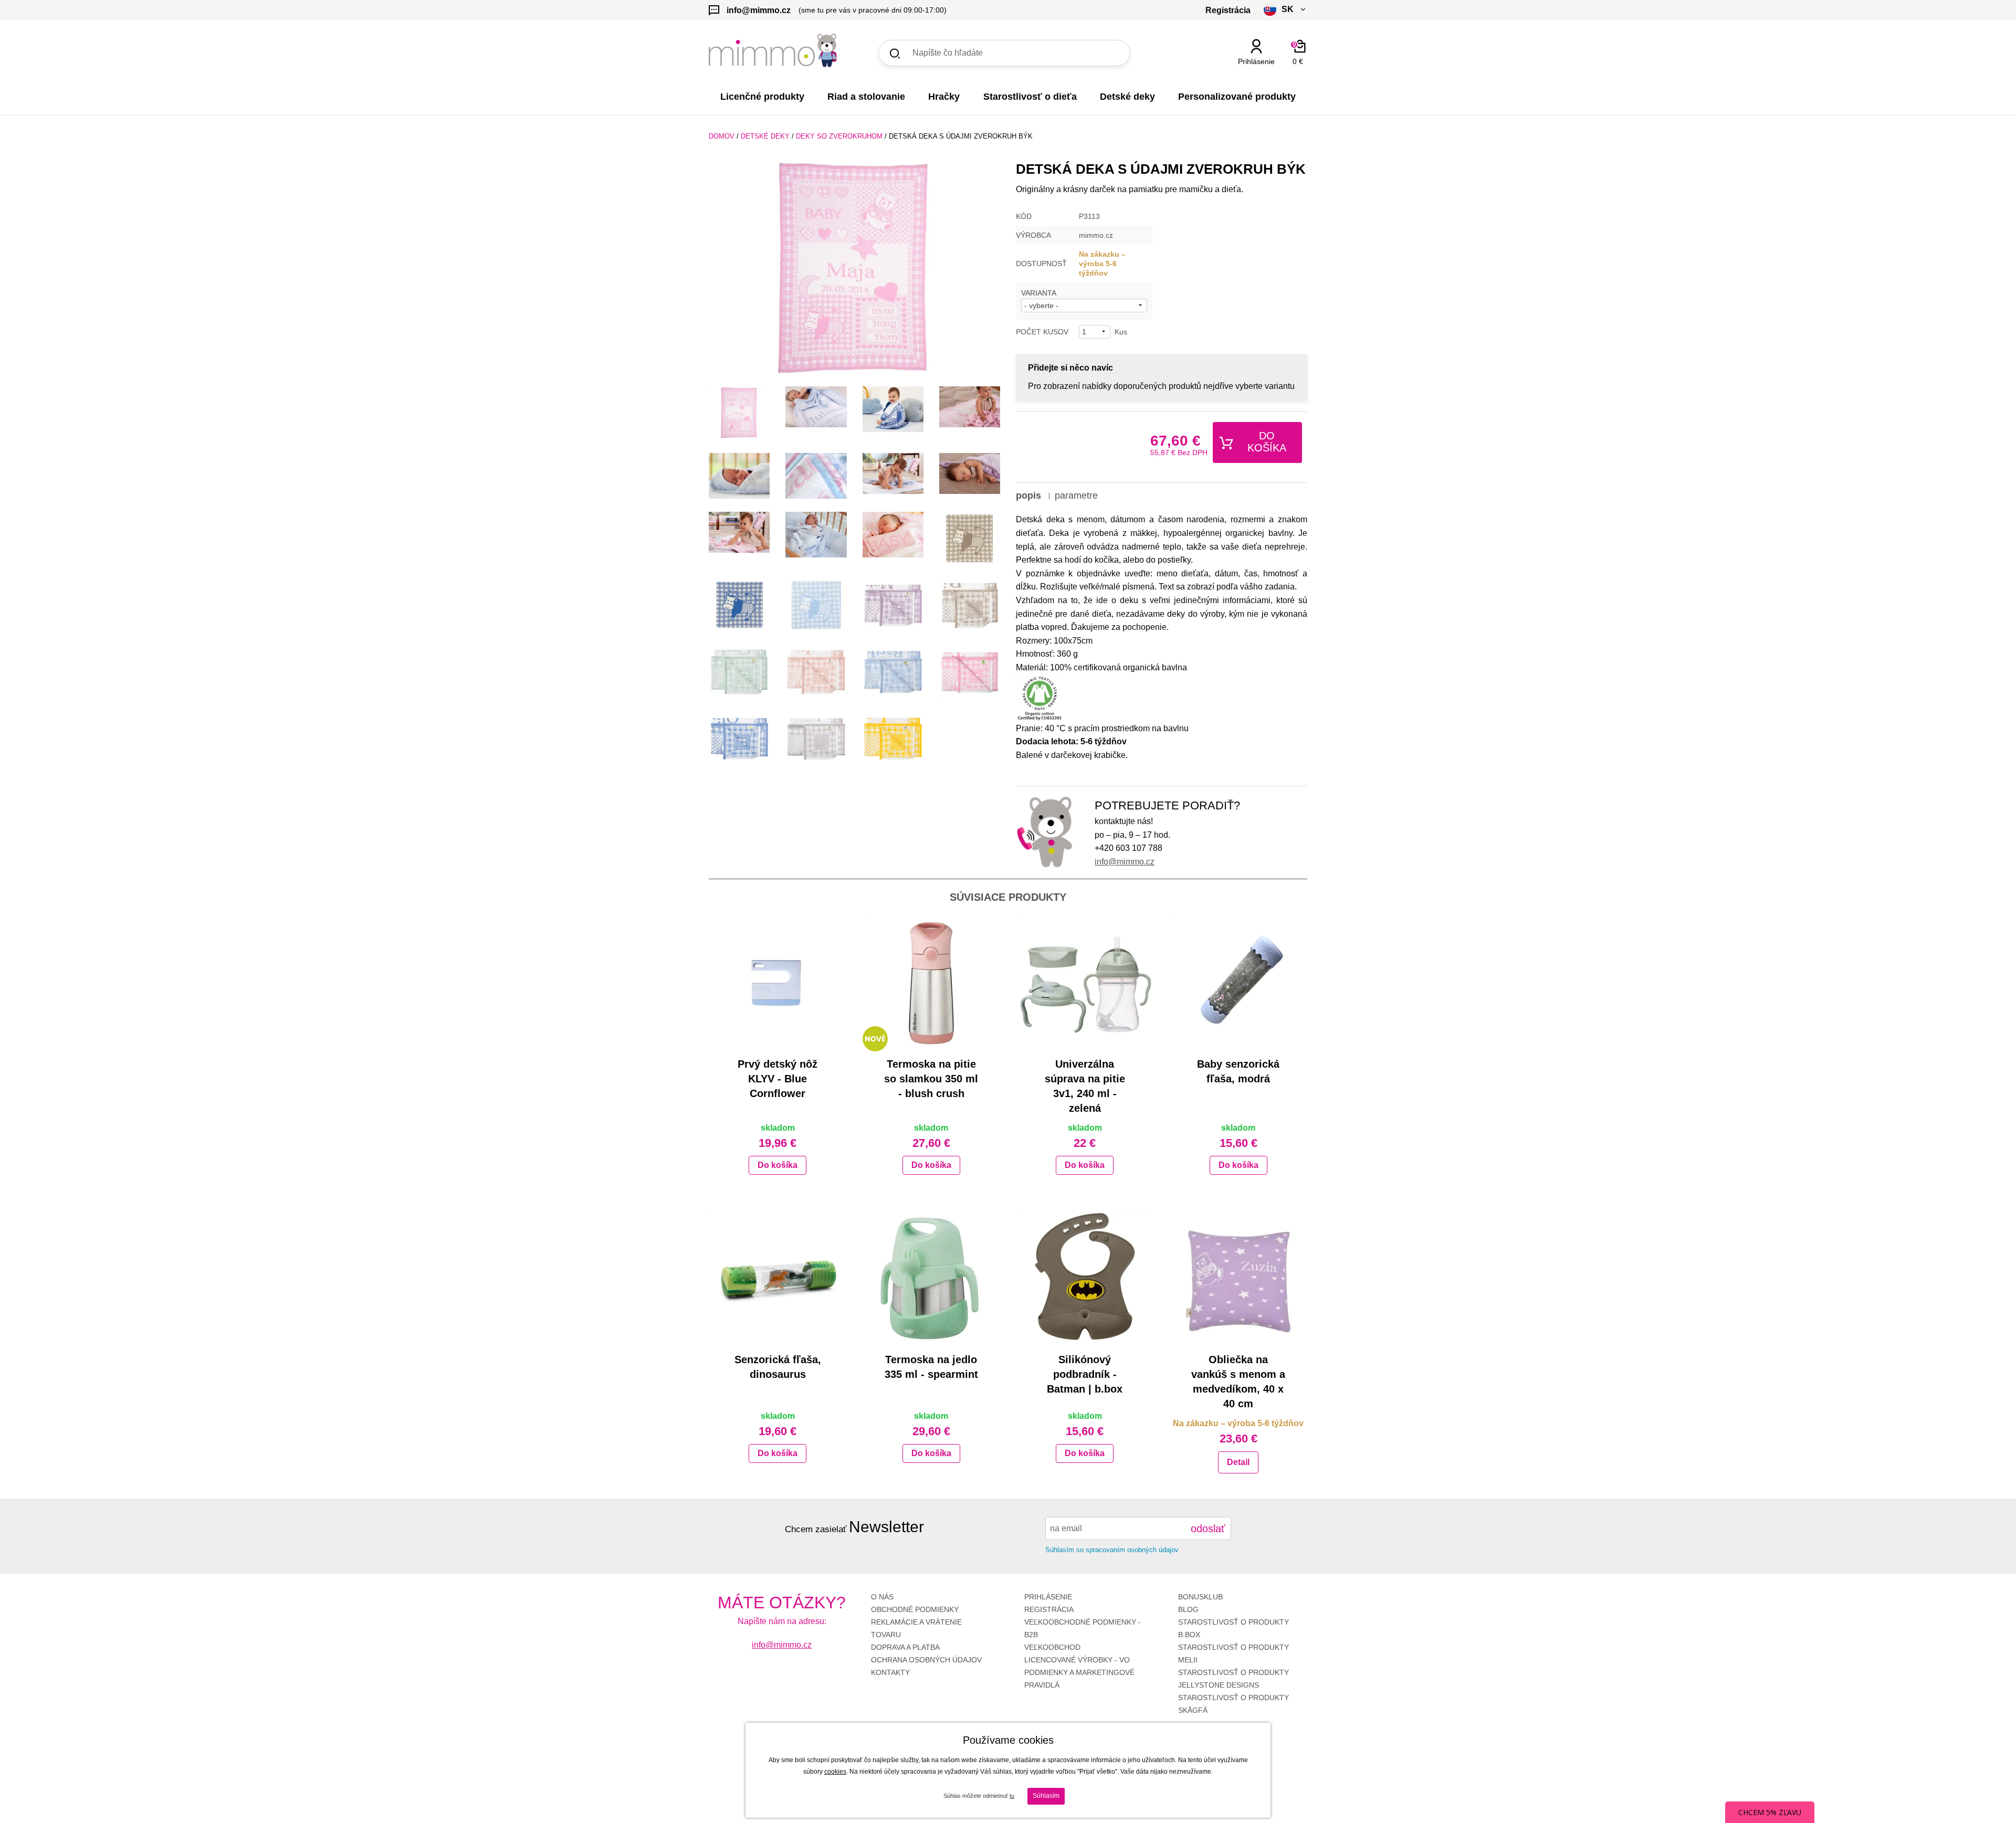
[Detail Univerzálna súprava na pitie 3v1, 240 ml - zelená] (1085, 983)
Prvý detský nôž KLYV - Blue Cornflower (778, 1079)
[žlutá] (893, 739)
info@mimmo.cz (1125, 862)
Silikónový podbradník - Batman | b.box (1085, 1374)
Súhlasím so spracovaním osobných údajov (1112, 1550)
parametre (1076, 496)
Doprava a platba (905, 1647)
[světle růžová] (970, 672)
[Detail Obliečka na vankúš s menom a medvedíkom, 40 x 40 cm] (1239, 1279)
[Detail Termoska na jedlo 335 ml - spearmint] (932, 1279)
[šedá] (816, 739)
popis (1028, 496)
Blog (1188, 1609)
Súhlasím (1046, 1796)
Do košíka (1267, 442)
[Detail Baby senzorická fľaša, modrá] (1239, 983)
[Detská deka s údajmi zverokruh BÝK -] (739, 413)
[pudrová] (816, 672)
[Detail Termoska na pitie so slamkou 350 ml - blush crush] (932, 983)
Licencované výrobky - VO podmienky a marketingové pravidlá (1079, 1672)
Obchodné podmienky (915, 1609)
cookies (835, 1772)
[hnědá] (970, 605)
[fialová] (893, 605)
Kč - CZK (1246, 80)
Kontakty (890, 1672)
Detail (1238, 1462)
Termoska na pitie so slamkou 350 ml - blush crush (931, 1079)
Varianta (1039, 293)
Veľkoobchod (1052, 1647)
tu (1012, 1796)
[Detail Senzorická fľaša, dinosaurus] (778, 1279)
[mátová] (739, 672)
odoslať (1208, 1529)
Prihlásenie (1048, 1597)
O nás (882, 1597)
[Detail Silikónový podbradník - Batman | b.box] (1085, 1279)
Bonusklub (1200, 1597)
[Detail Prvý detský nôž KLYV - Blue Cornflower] (778, 983)
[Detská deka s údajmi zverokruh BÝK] (854, 270)
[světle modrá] (893, 672)
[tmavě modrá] (739, 739)
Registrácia (1049, 1609)
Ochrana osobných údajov (926, 1660)
